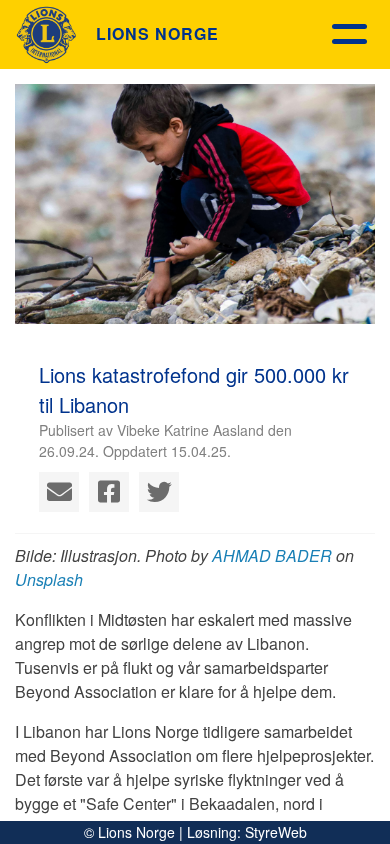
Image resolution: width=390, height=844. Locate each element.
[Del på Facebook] (109, 492)
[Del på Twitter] (159, 492)
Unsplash (49, 579)
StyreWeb (276, 832)
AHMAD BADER (272, 555)
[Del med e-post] (59, 492)
